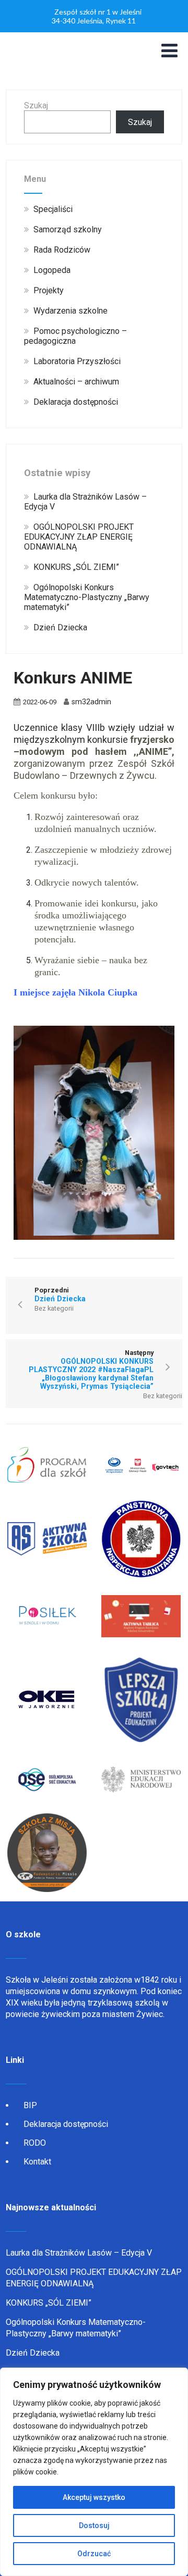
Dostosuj (94, 2525)
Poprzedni (60, 1295)
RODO (35, 2143)
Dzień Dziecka (33, 2353)
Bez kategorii (54, 1308)
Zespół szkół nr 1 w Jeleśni (98, 12)
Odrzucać (94, 2554)
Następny (91, 1370)
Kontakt (37, 2162)
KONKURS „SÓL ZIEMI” (49, 2303)
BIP (30, 2105)
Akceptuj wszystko (94, 2497)
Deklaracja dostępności (66, 2124)
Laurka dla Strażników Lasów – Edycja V (79, 2253)
